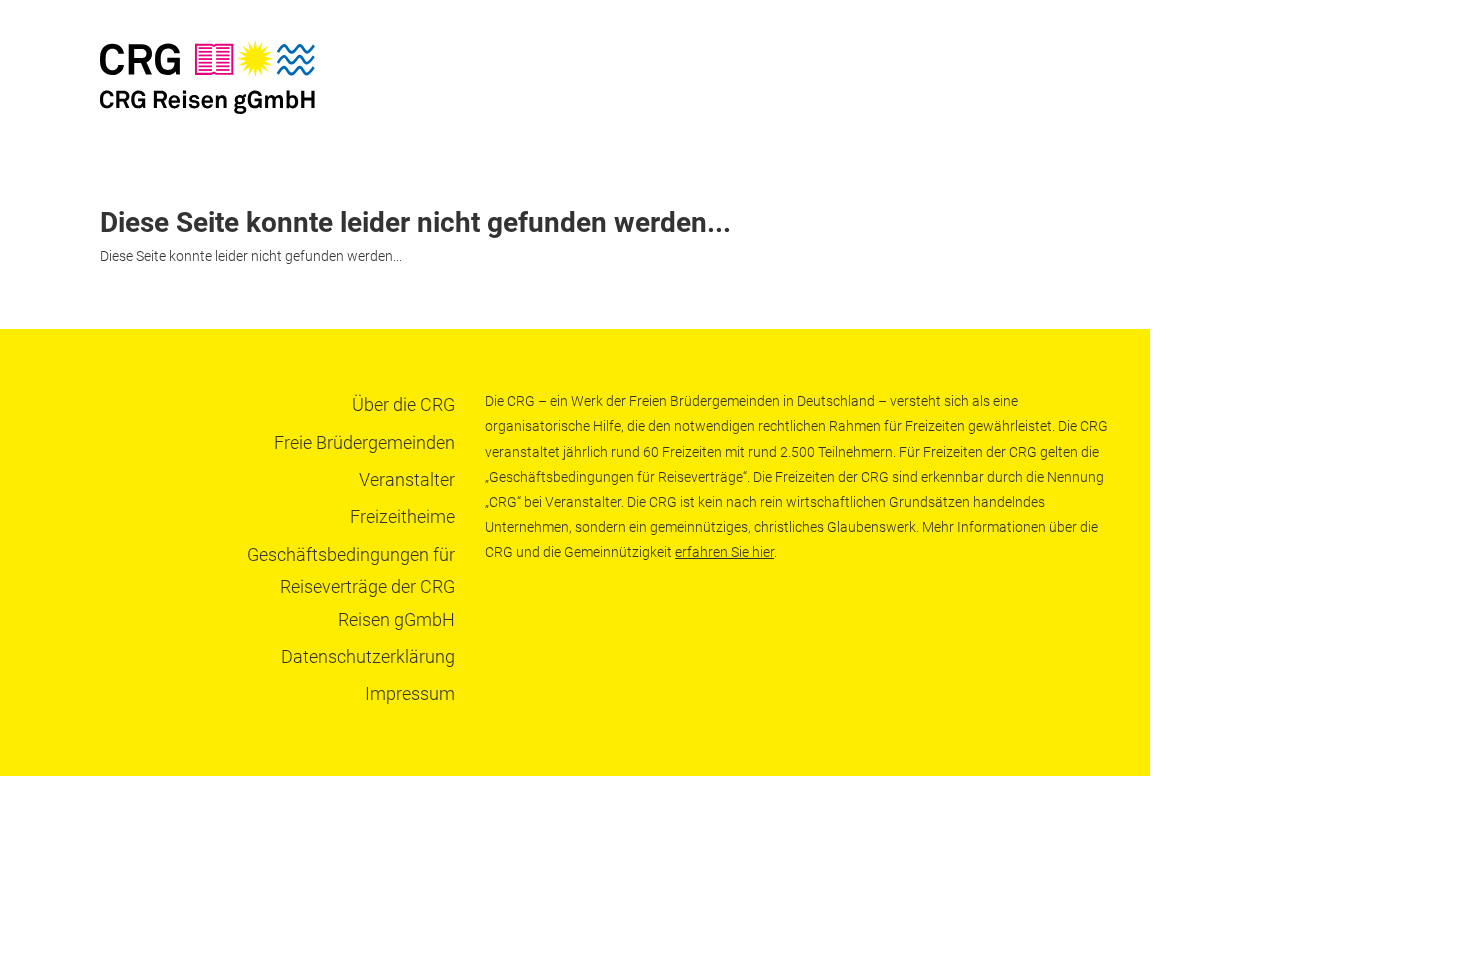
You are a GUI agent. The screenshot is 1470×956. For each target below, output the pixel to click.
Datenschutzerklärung (368, 656)
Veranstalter (407, 479)
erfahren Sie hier (724, 552)
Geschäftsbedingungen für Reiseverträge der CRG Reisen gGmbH (351, 587)
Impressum (410, 693)
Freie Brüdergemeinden (364, 442)
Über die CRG (403, 404)
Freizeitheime (402, 516)
